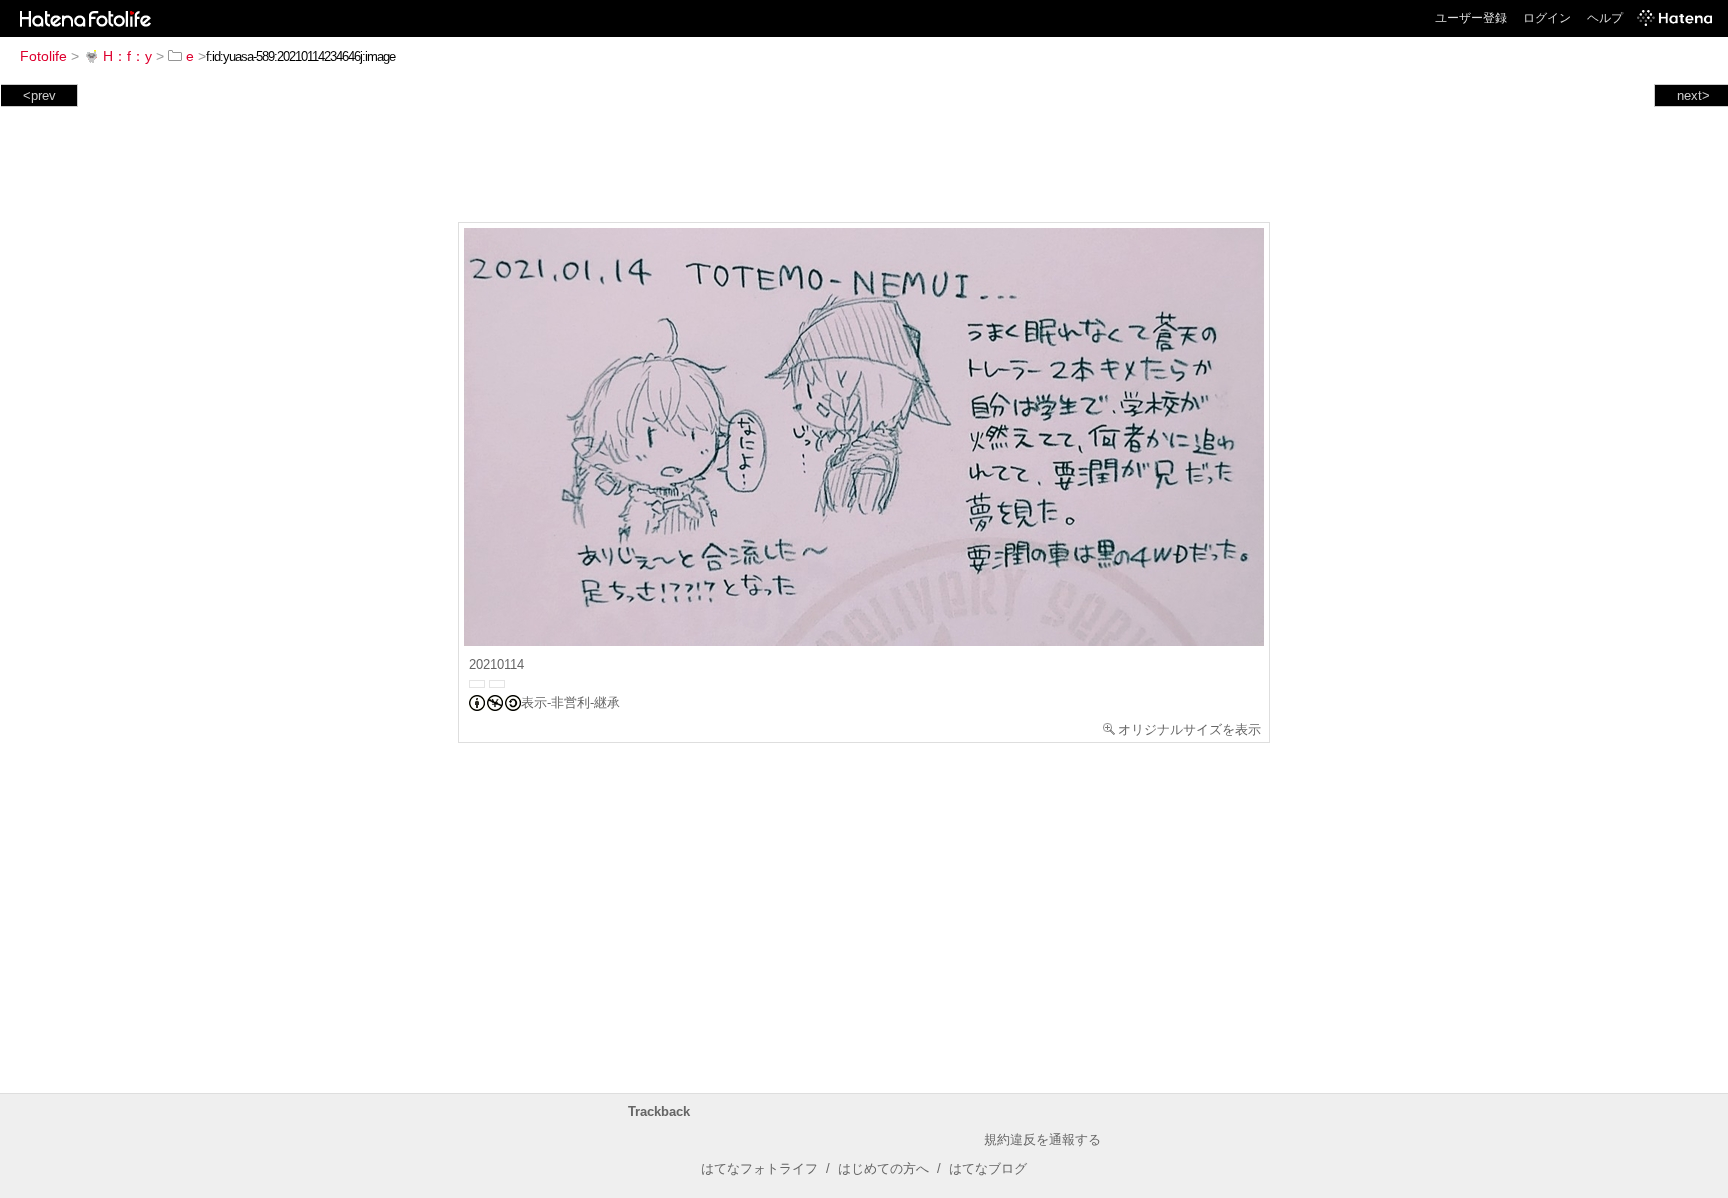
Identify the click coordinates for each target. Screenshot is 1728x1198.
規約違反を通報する (1042, 1139)
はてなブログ (988, 1168)
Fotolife (43, 56)
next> (1693, 95)
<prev (39, 95)
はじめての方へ (883, 1168)
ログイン (1547, 18)
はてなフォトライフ (759, 1168)
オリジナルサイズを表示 (1189, 729)
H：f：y (127, 56)
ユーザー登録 (1471, 18)
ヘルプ (1605, 18)
